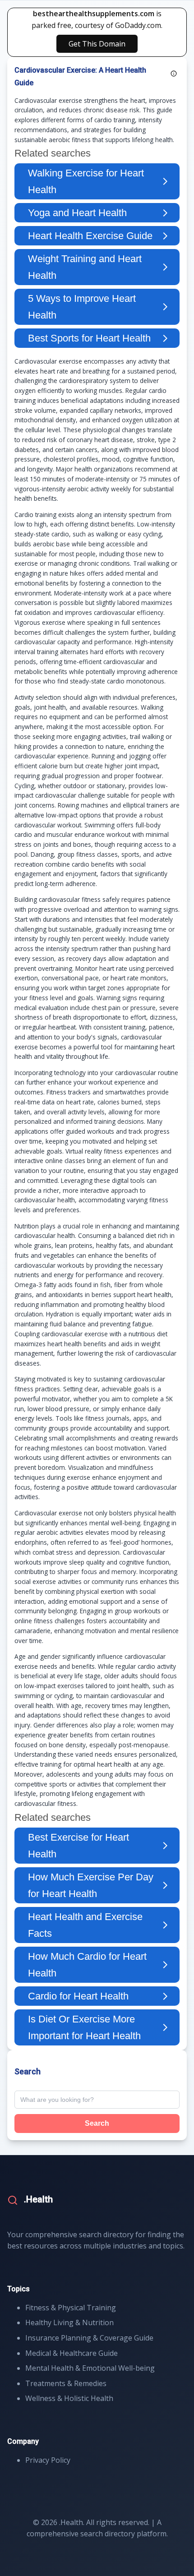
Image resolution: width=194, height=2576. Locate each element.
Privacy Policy (48, 2460)
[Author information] (174, 74)
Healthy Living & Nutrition (69, 2322)
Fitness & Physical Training (71, 2308)
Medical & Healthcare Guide (72, 2353)
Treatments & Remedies (66, 2383)
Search (97, 2123)
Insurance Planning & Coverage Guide (89, 2338)
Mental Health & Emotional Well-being (90, 2368)
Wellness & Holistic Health (69, 2398)
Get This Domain (97, 44)
